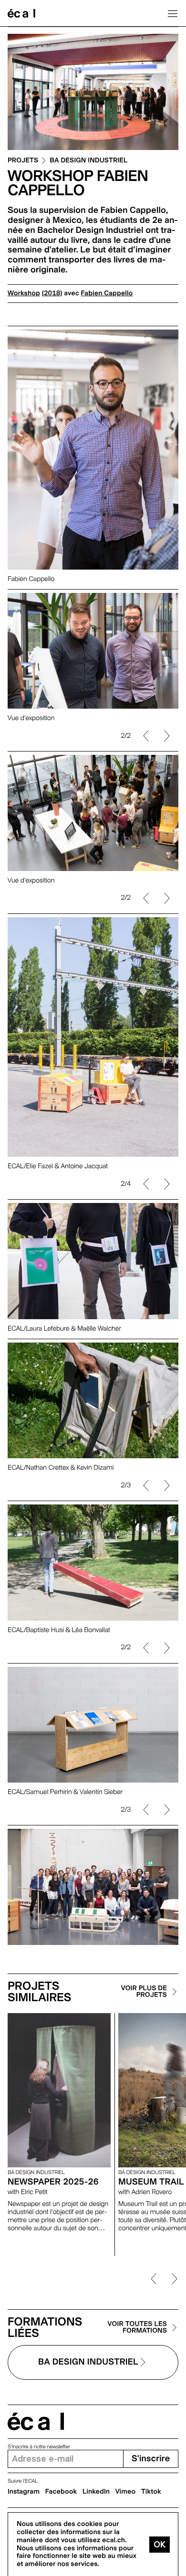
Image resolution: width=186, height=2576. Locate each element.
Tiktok (151, 2492)
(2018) (52, 293)
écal (36, 2421)
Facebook (61, 2492)
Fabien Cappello (107, 293)
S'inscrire (151, 2459)
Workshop (24, 293)
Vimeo (126, 2492)
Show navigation (173, 13)
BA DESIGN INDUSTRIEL (88, 161)
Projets (23, 161)
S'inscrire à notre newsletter (39, 2447)
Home (21, 13)
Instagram (24, 2492)
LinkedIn (96, 2492)
